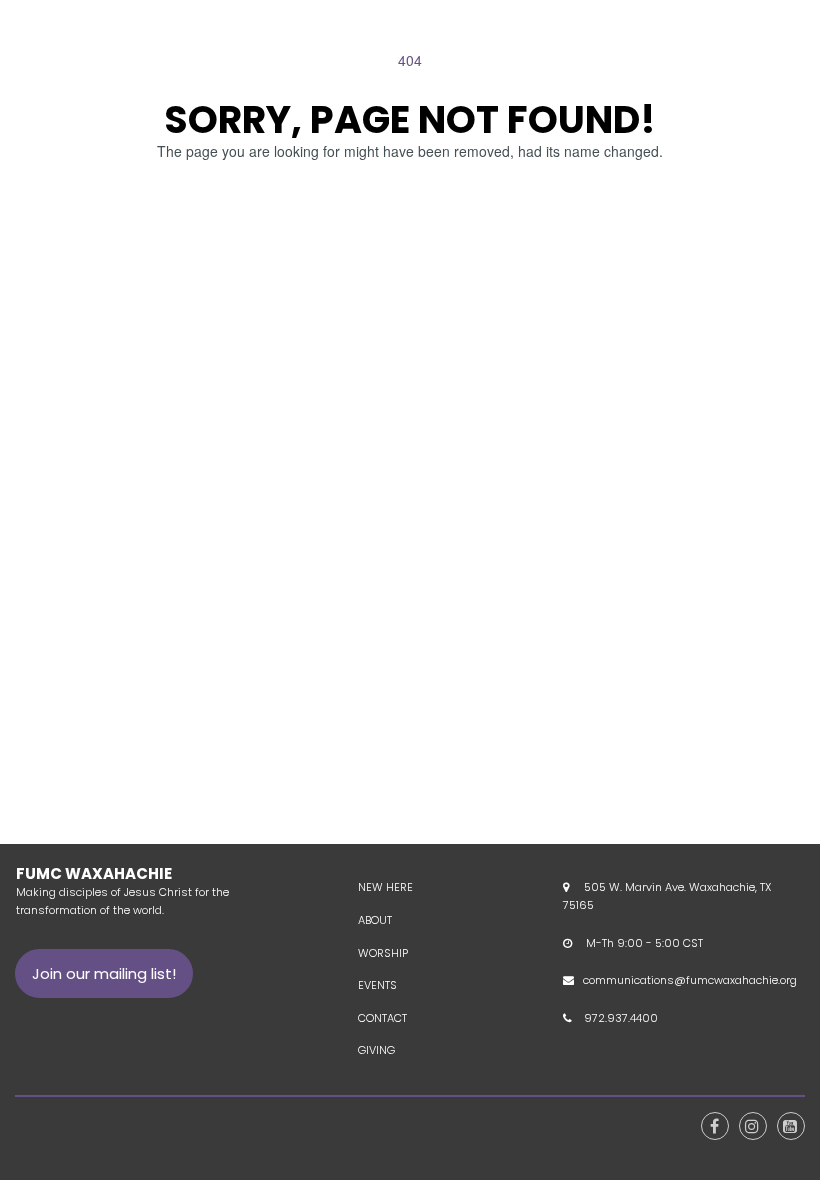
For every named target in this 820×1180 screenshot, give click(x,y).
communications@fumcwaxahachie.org (690, 980)
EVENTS (377, 985)
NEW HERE (385, 887)
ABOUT (375, 920)
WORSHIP (383, 953)
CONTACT (382, 1018)
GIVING (376, 1050)
